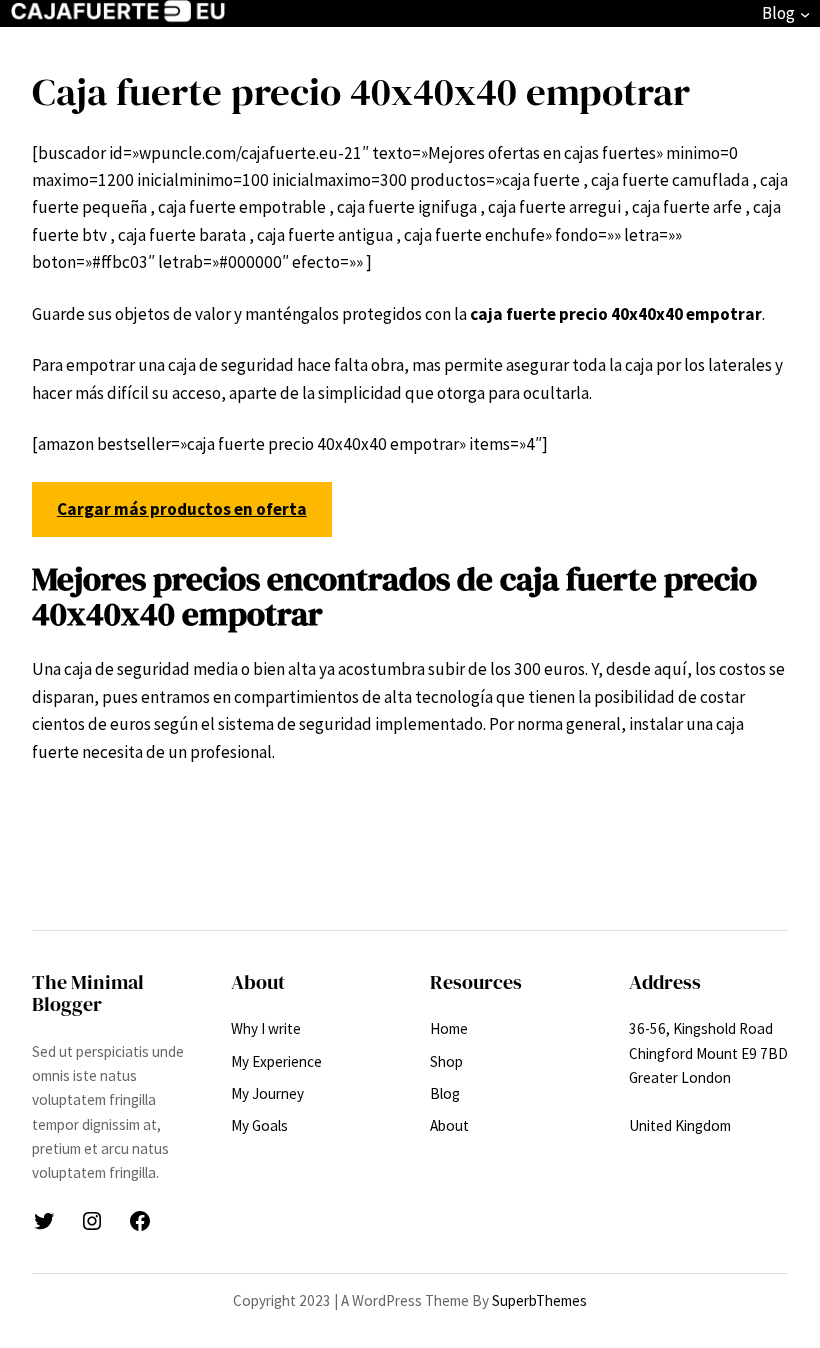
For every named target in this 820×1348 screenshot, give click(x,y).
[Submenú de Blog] (805, 14)
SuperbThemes (539, 1300)
